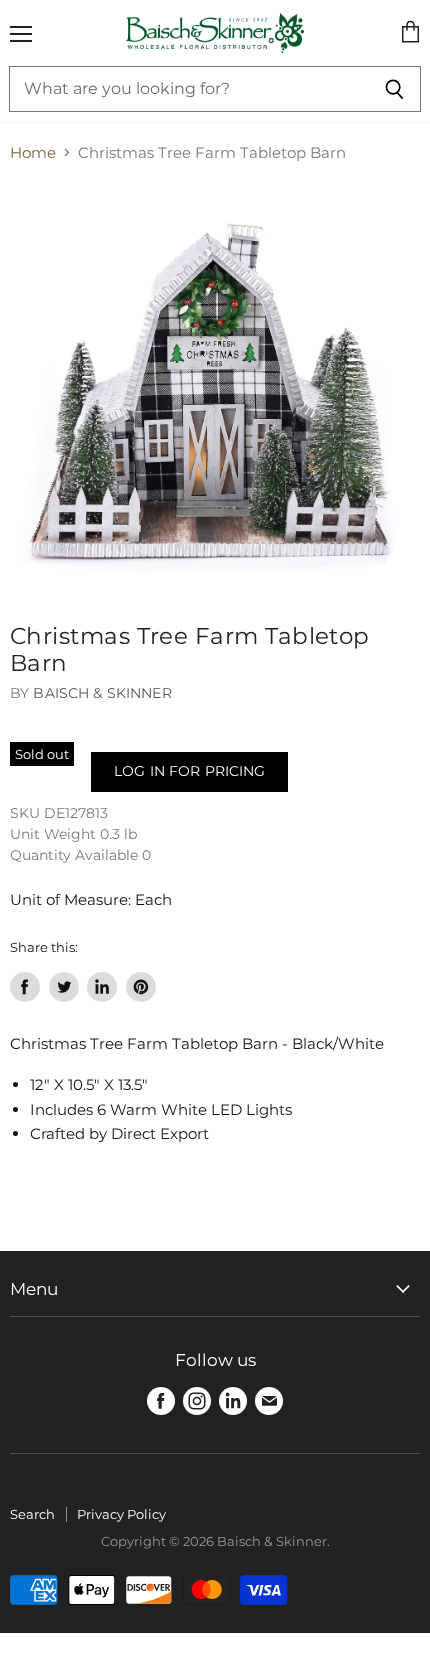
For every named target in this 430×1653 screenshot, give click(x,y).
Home (33, 152)
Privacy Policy (121, 1514)
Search (32, 1514)
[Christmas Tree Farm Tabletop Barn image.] (215, 388)
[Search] (394, 89)
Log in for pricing (189, 771)
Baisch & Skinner (102, 693)
